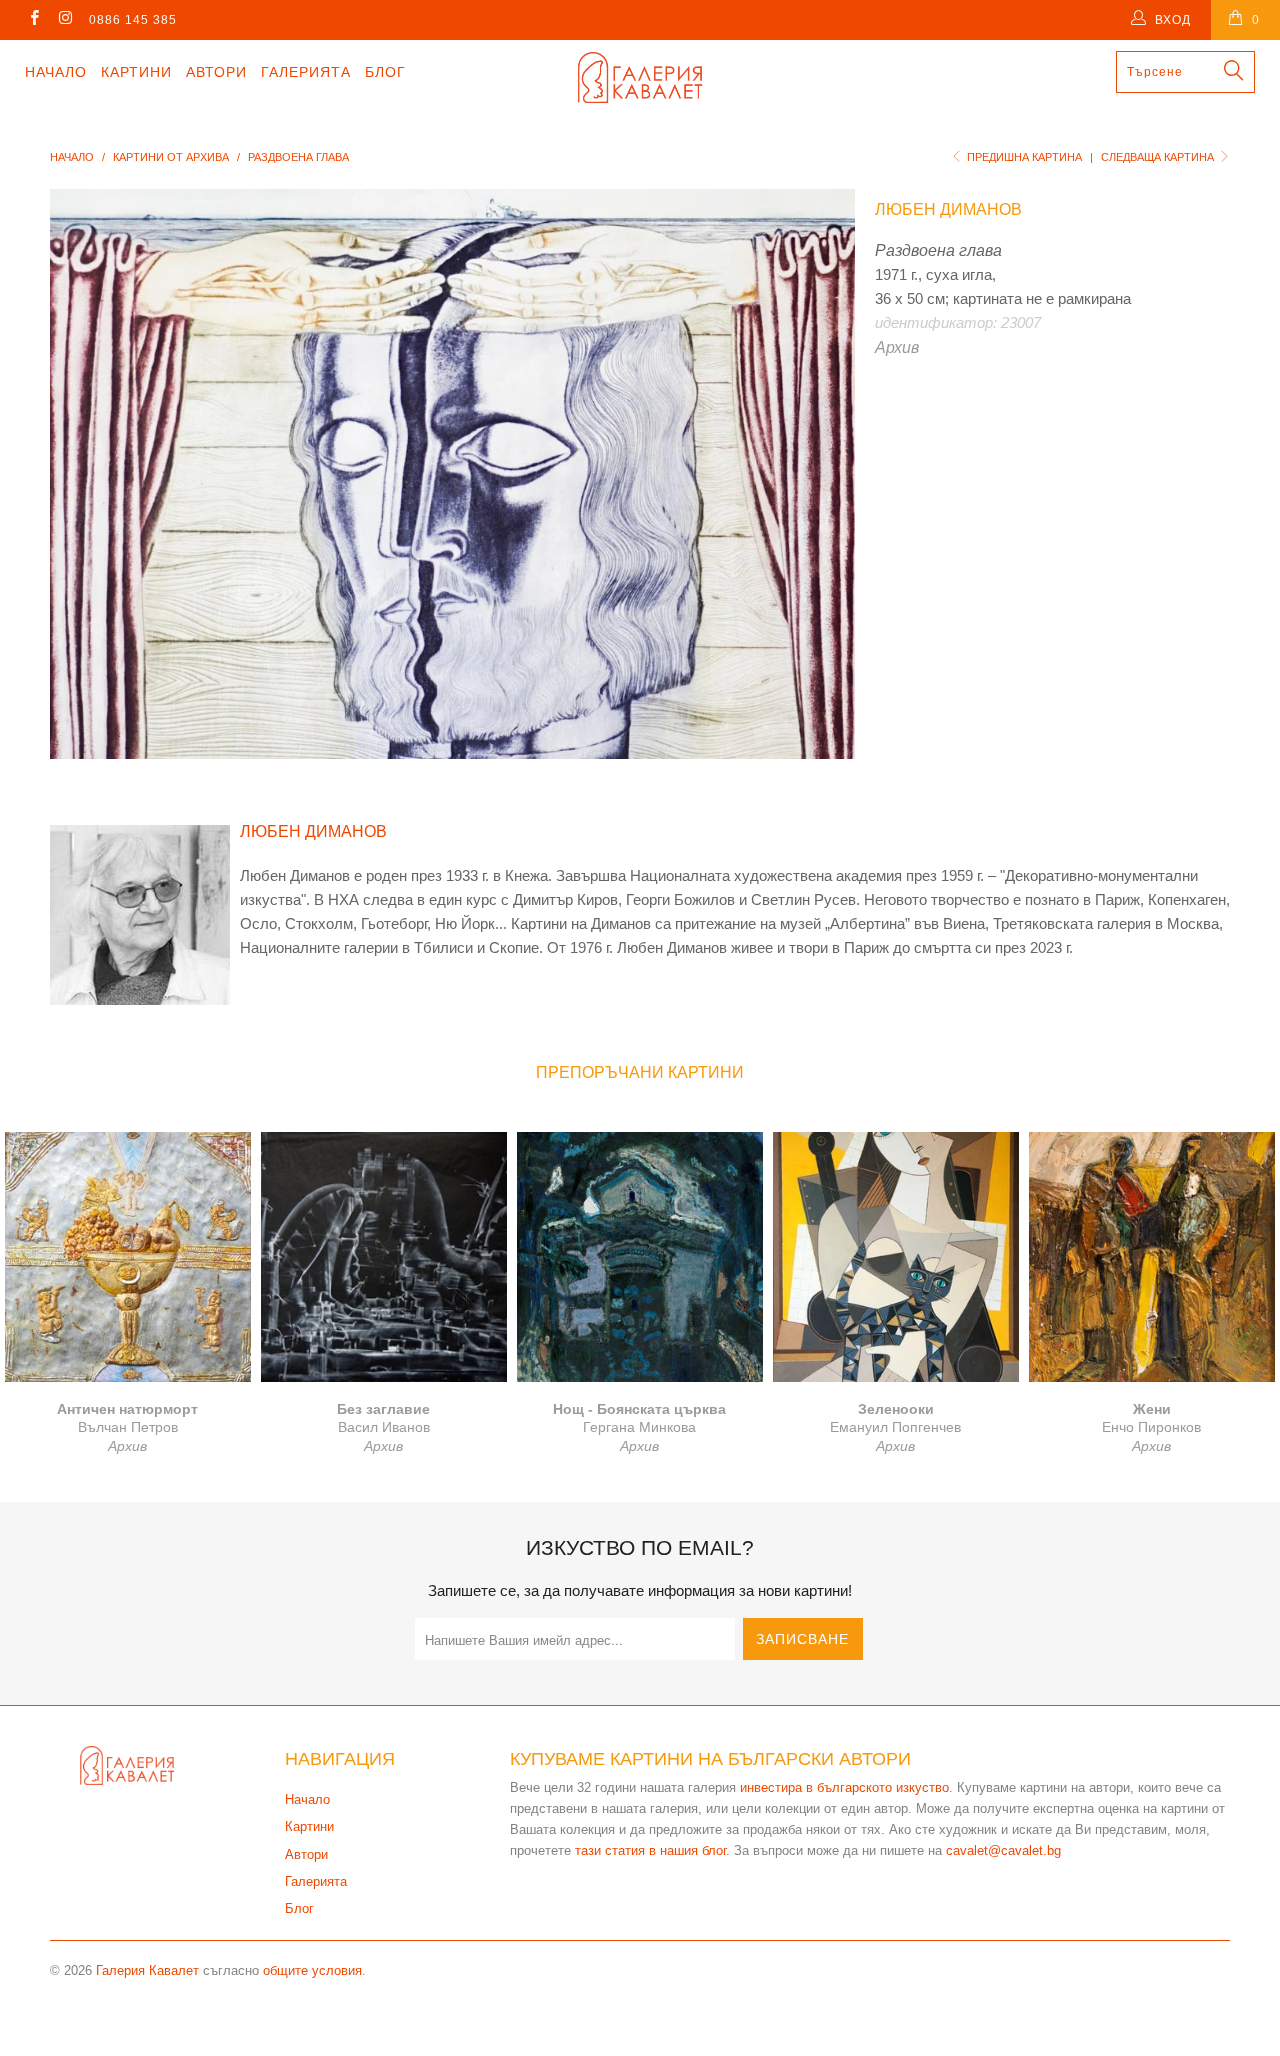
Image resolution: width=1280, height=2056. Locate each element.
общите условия (312, 1970)
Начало (56, 72)
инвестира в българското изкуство (844, 1787)
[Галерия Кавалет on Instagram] (64, 20)
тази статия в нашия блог (650, 1850)
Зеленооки (896, 1257)
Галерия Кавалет (147, 1970)
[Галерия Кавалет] (640, 77)
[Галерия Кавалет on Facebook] (33, 20)
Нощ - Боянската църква (640, 1257)
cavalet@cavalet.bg (1003, 1850)
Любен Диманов (948, 209)
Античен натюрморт (128, 1257)
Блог (385, 72)
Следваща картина (1159, 157)
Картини (136, 72)
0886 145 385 (133, 20)
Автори (216, 72)
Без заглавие (384, 1257)
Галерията (306, 72)
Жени (1152, 1257)
